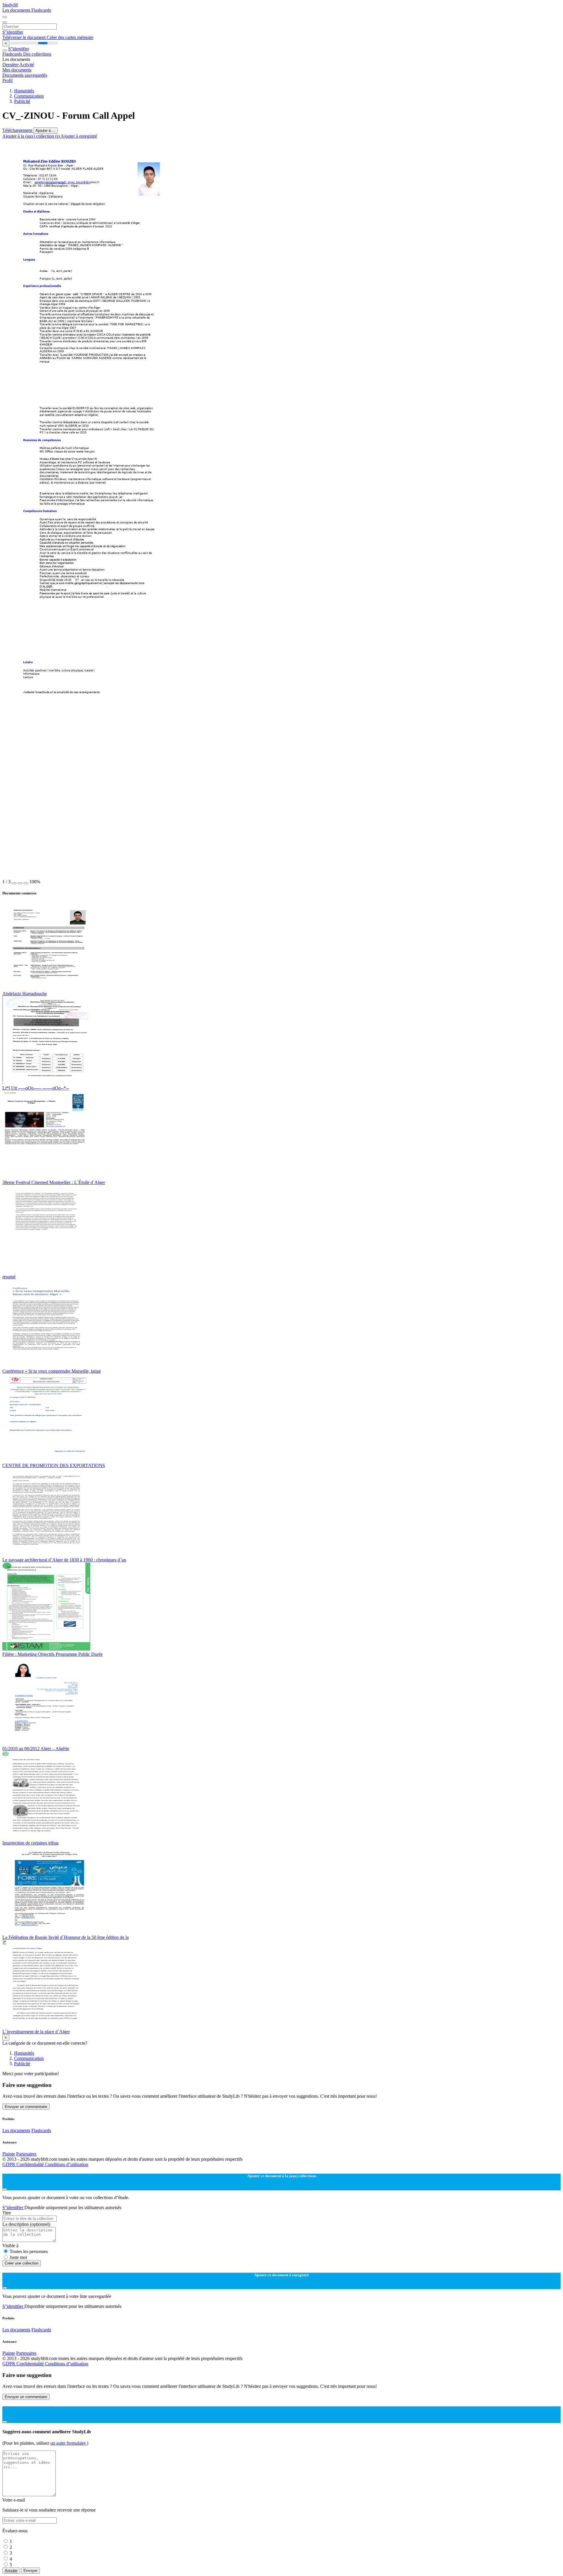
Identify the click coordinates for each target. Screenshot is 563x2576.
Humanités (24, 91)
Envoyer (30, 2571)
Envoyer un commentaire (26, 2107)
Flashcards (41, 10)
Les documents (17, 10)
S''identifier (13, 32)
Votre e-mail (14, 2500)
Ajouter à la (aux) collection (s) (32, 136)
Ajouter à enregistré (79, 136)
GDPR (9, 2164)
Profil (7, 80)
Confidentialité (31, 2164)
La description (26, 2224)
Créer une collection (22, 2263)
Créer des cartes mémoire (70, 37)
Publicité (22, 101)
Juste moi (18, 2257)
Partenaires (26, 2154)
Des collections (37, 54)
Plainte (9, 2154)
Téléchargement (18, 130)
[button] (14, 883)
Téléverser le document (24, 37)
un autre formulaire (69, 2443)
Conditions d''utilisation (67, 2164)
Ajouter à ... (45, 131)
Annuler (11, 2571)
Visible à (10, 2246)
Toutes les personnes (29, 2251)
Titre (7, 2213)
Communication (29, 96)
